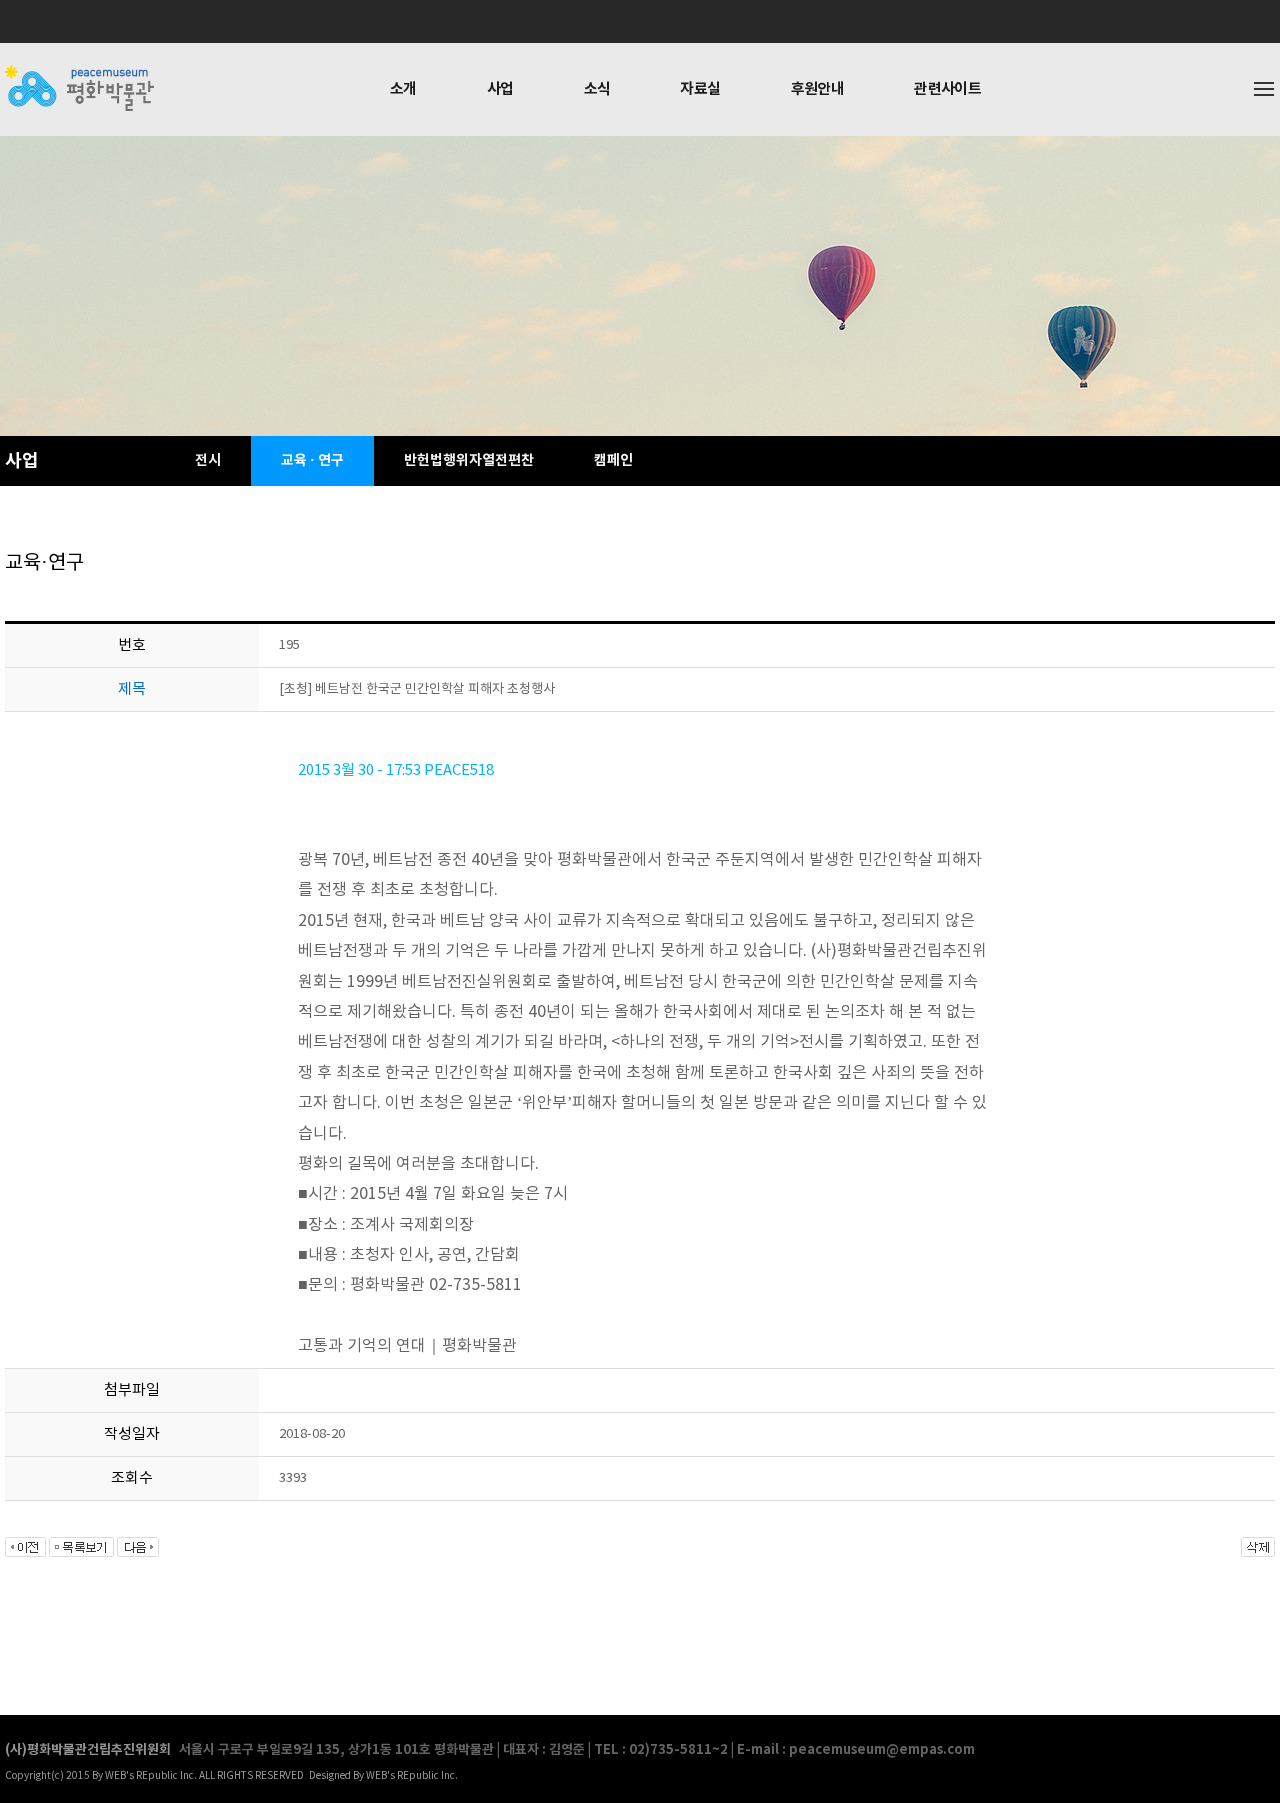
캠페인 (613, 460)
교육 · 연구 (312, 460)
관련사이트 (947, 89)
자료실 (700, 89)
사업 (500, 89)
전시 (208, 460)
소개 (403, 89)
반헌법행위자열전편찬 (469, 460)
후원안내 (818, 89)
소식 (597, 89)
